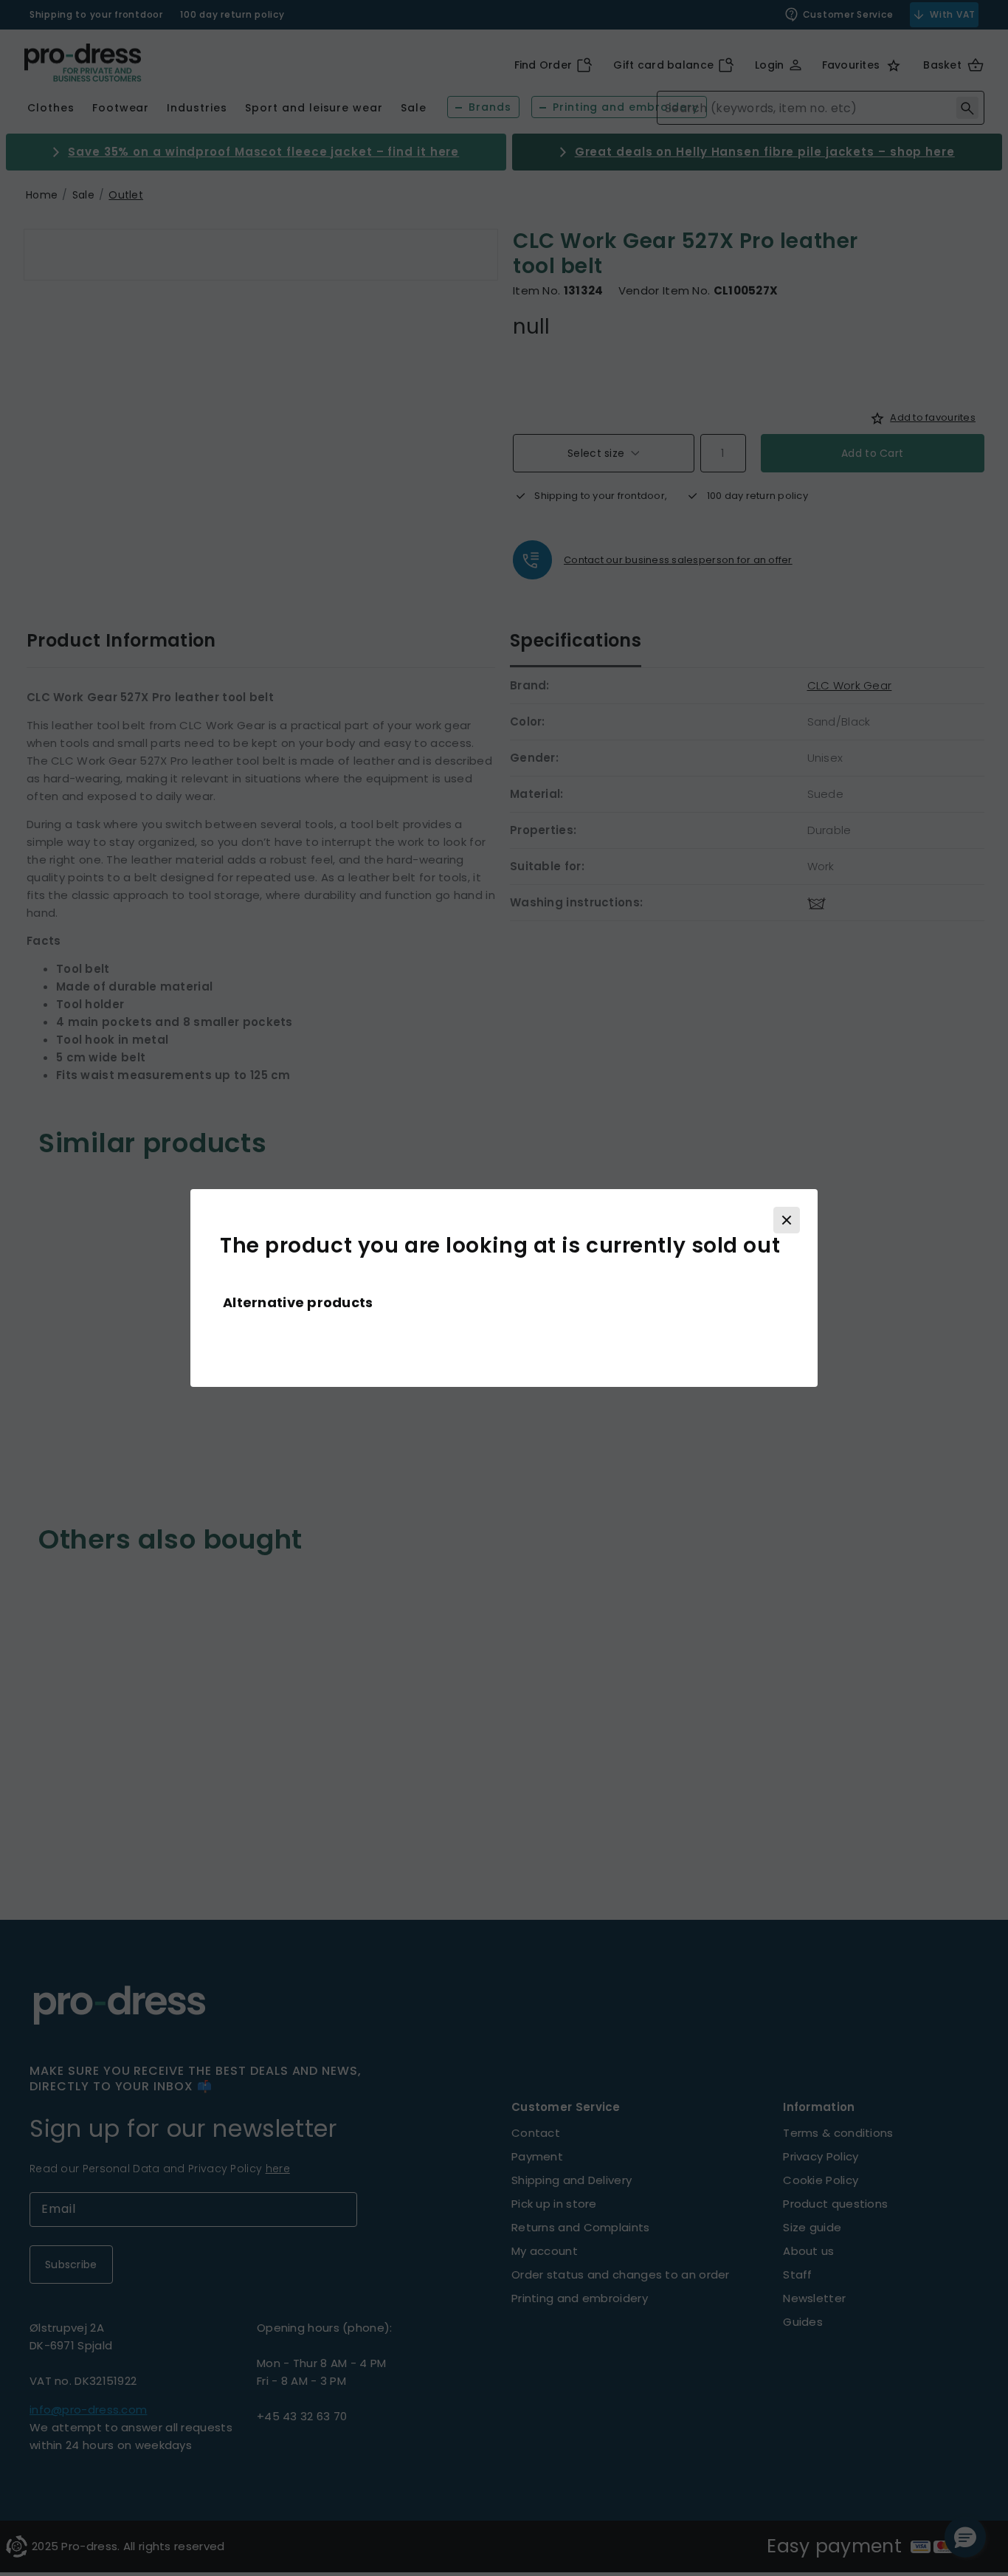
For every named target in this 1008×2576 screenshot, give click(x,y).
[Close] (787, 1220)
